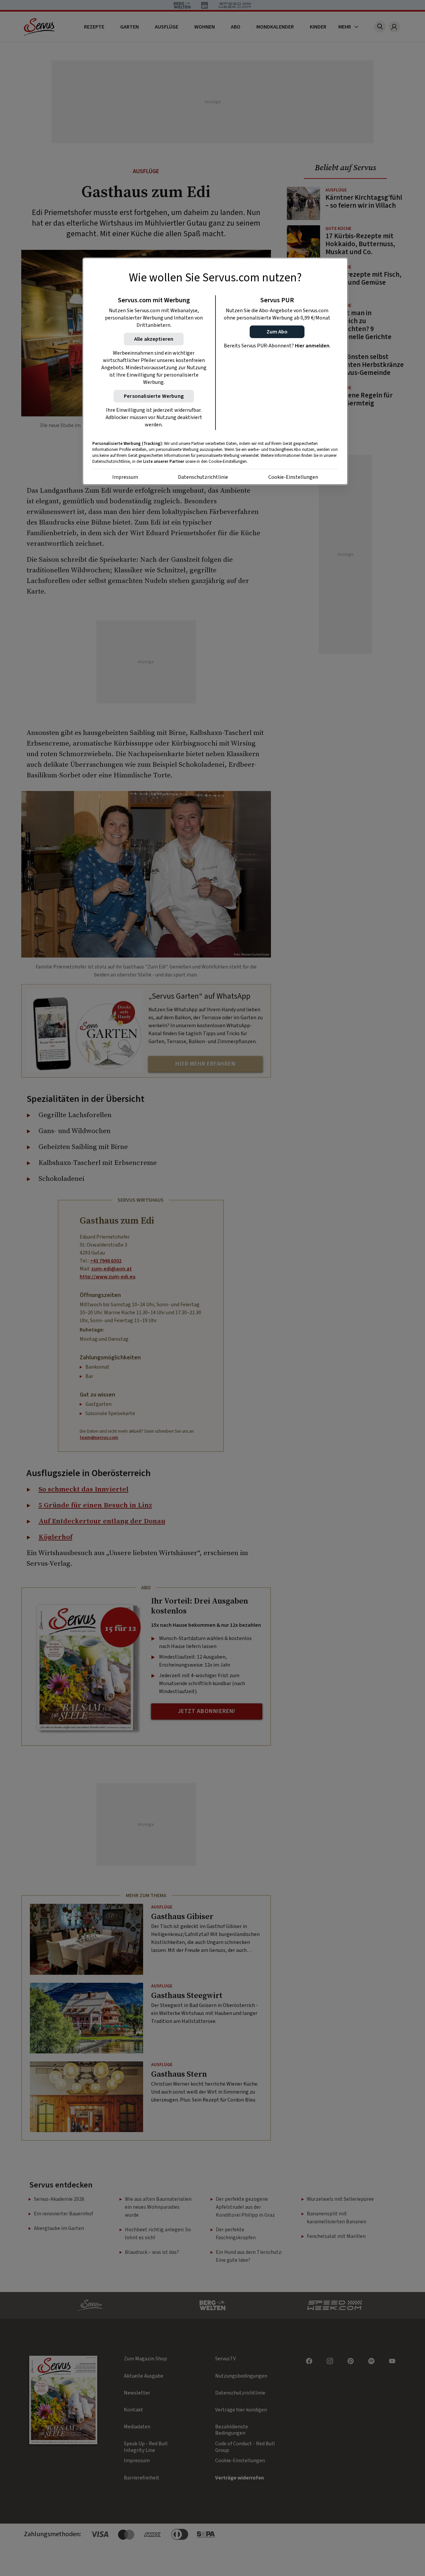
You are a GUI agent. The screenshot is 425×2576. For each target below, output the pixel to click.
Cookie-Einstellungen (293, 477)
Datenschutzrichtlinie (203, 477)
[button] (277, 332)
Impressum (125, 477)
